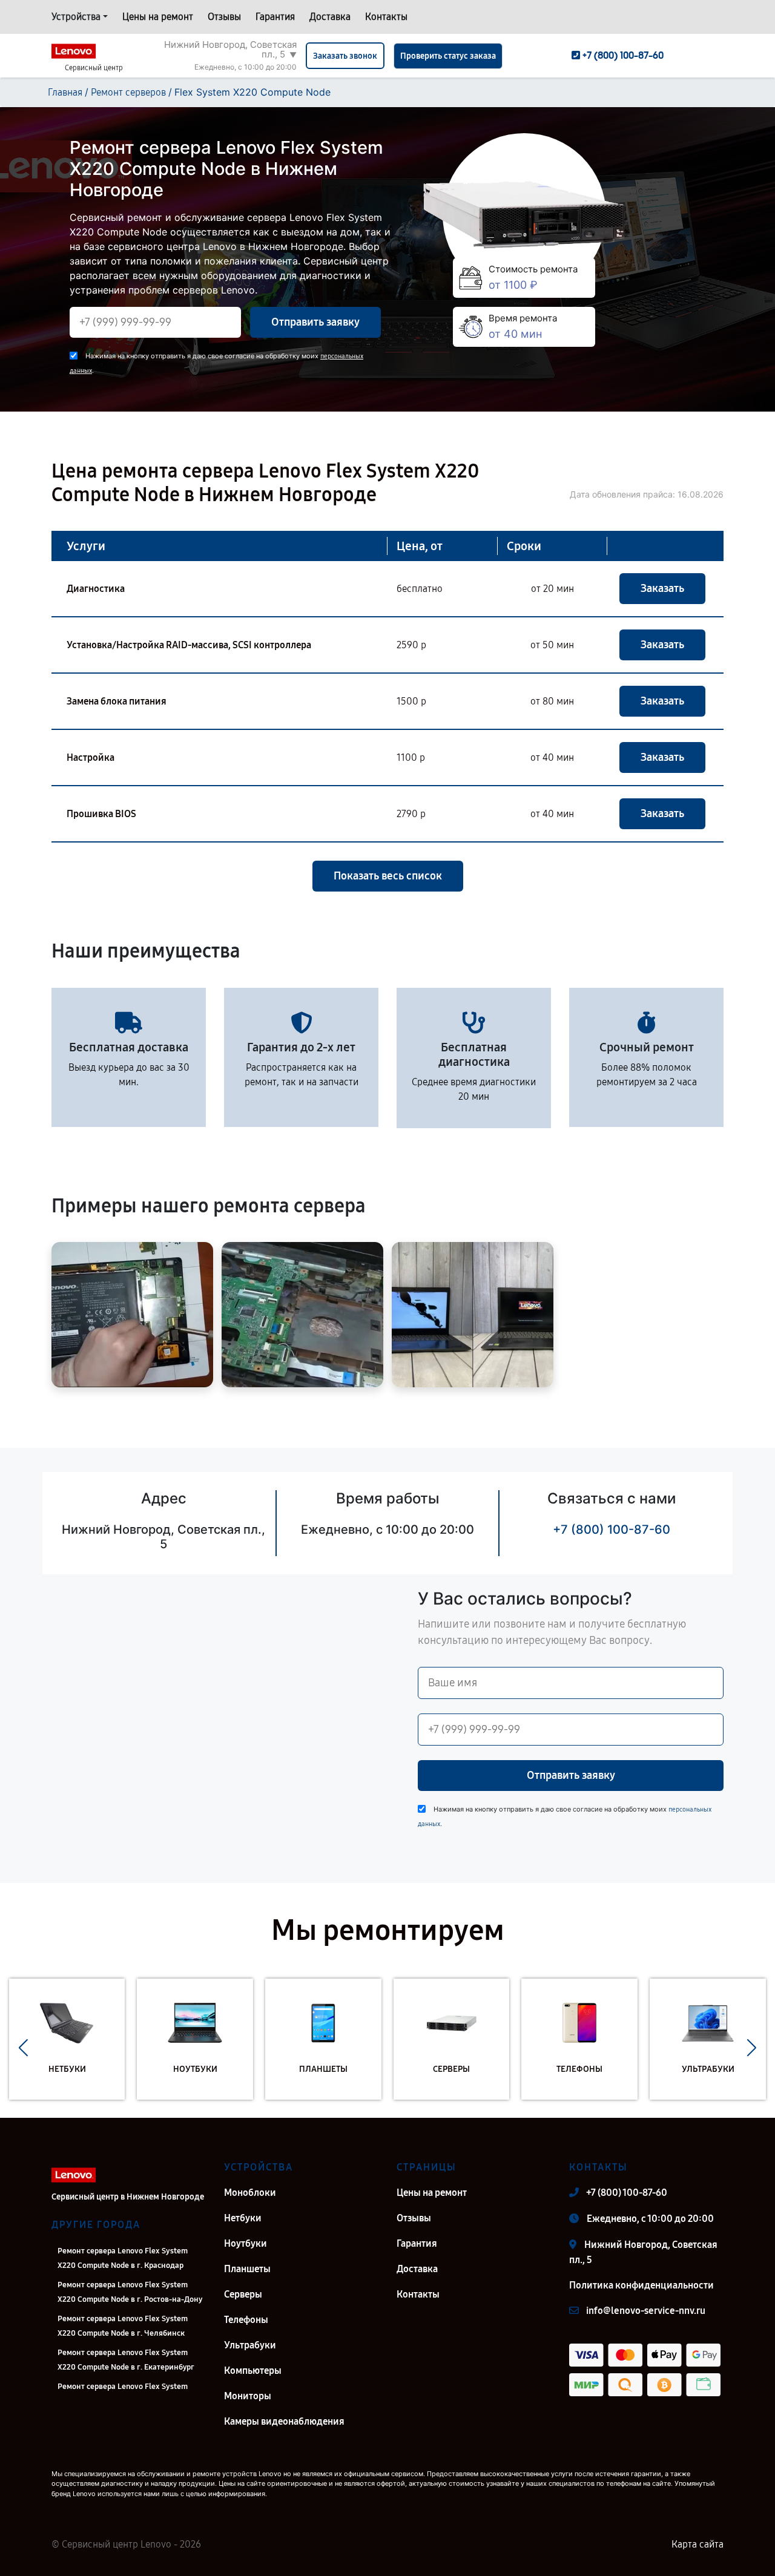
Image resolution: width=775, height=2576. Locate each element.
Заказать (662, 588)
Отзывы (224, 17)
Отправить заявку (315, 322)
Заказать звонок (345, 56)
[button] (23, 2048)
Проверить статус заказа (448, 56)
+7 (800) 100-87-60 (612, 1529)
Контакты (386, 17)
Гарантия (275, 17)
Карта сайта (697, 2544)
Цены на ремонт (158, 17)
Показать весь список (388, 876)
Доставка (330, 17)
